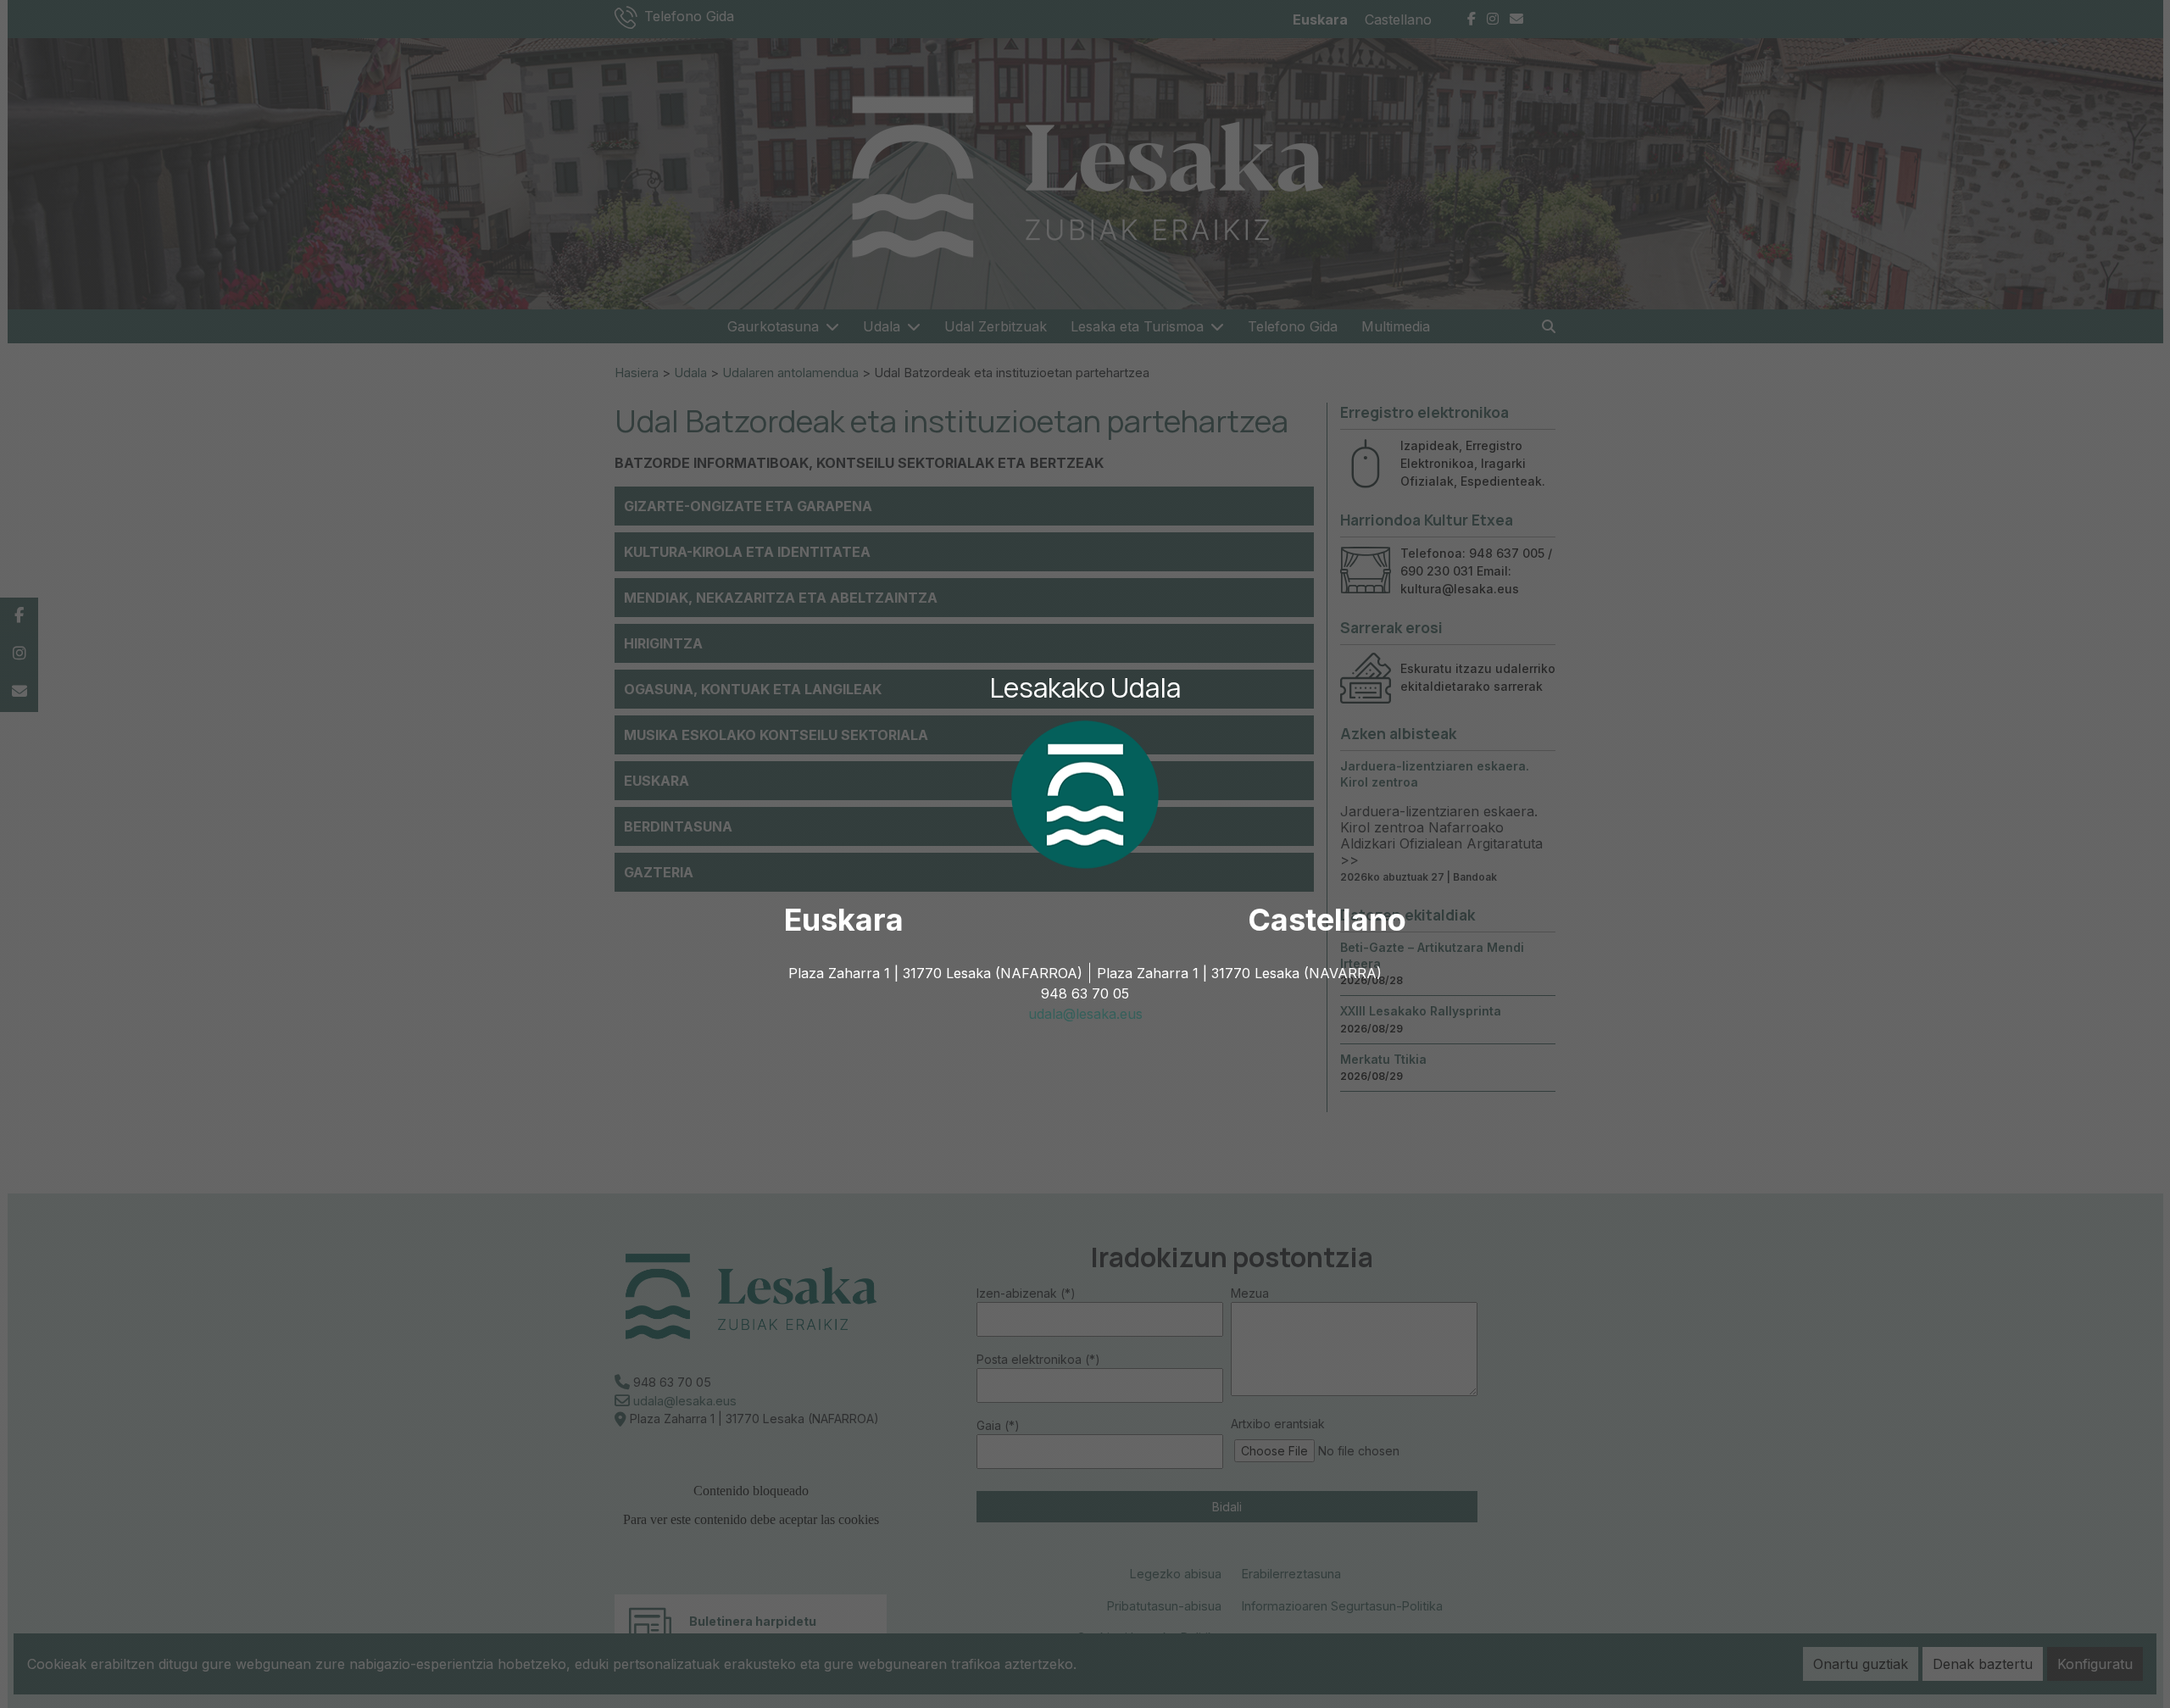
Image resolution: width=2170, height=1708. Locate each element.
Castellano (1327, 920)
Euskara (844, 920)
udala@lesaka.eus (1085, 1014)
